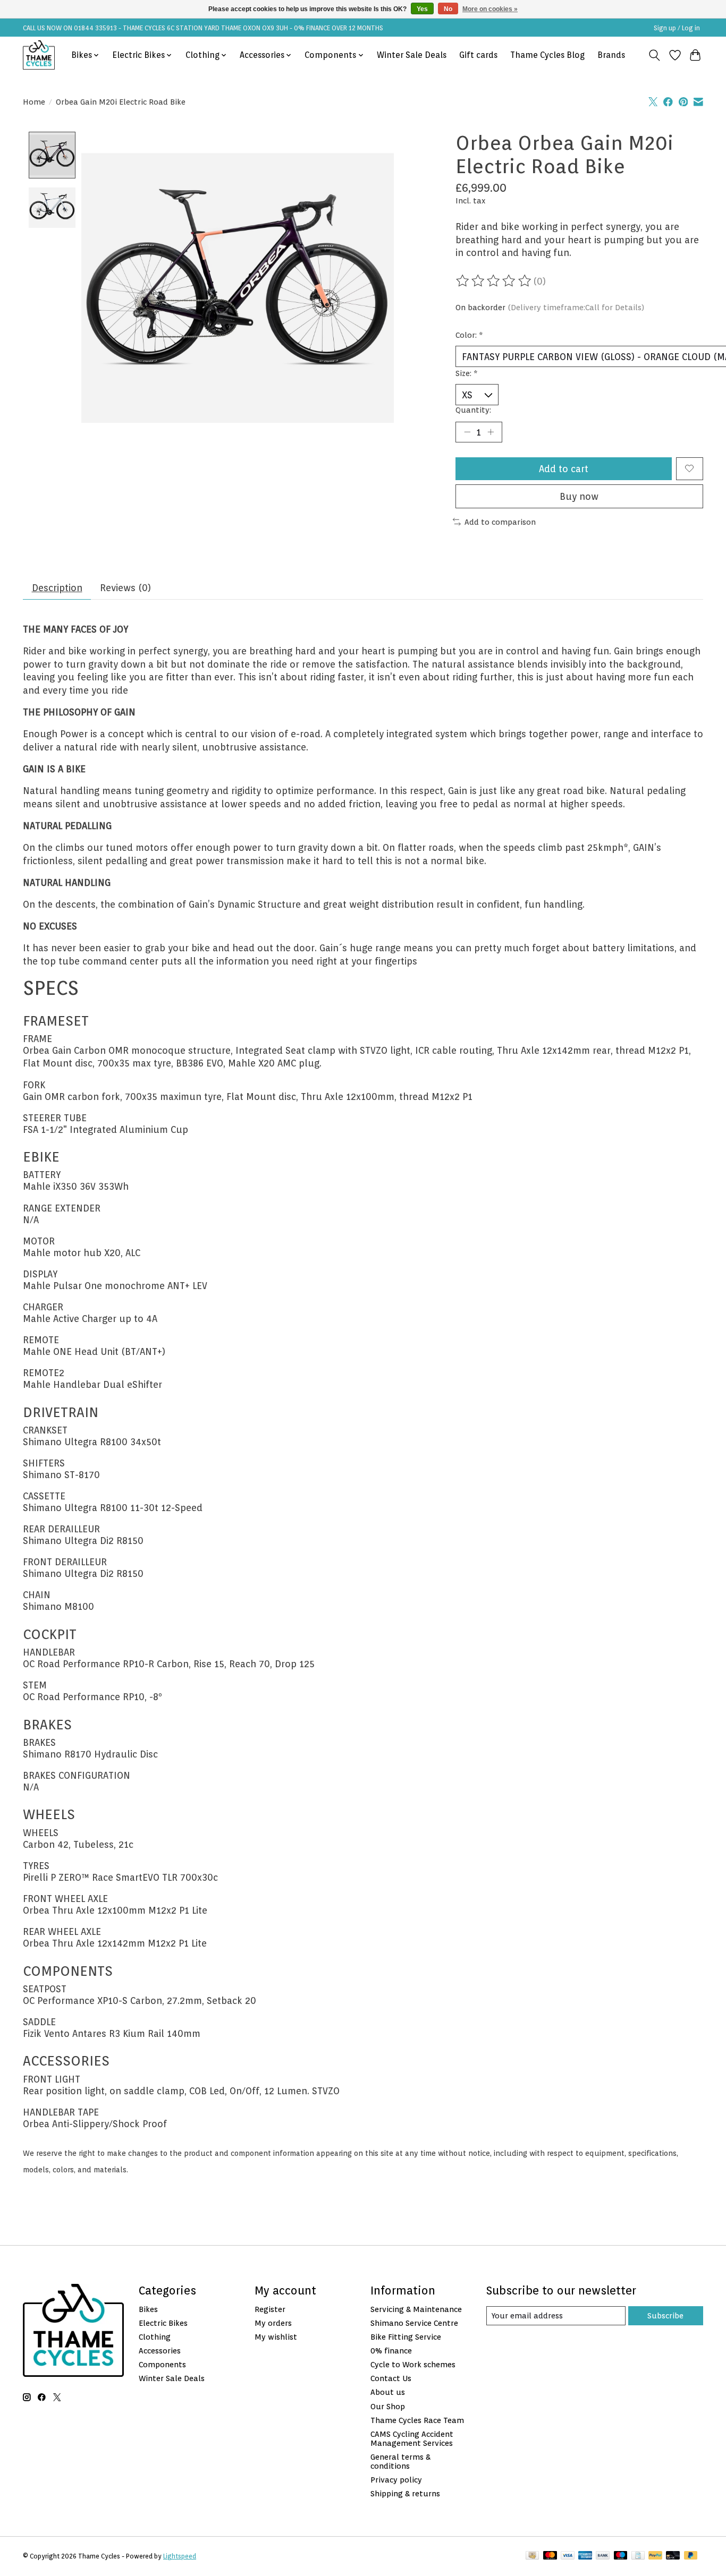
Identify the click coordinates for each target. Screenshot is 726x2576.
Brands (611, 55)
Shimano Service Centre (414, 2323)
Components (162, 2364)
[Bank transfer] (603, 2556)
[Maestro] (621, 2556)
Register (270, 2309)
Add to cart (564, 469)
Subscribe (665, 2315)
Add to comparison (500, 522)
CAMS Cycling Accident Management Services (412, 2438)
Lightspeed (180, 2556)
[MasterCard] (550, 2556)
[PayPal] (655, 2556)
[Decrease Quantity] (467, 432)
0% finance (391, 2351)
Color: (469, 335)
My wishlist (276, 2337)
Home (34, 102)
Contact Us (391, 2378)
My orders (273, 2323)
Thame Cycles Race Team (417, 2420)
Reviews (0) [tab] (125, 588)
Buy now (579, 496)
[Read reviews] (494, 281)
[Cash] (532, 2556)
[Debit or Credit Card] (673, 2556)
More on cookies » (490, 9)
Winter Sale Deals (412, 55)
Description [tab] (57, 588)
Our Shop (388, 2406)
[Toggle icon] (655, 55)
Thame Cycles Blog (547, 55)
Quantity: (473, 410)
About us (388, 2392)
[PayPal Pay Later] (691, 2556)
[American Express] (585, 2556)
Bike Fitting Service (406, 2337)
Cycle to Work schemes (413, 2364)
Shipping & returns (405, 2493)
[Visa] (568, 2556)
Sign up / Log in (677, 28)
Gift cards (478, 55)
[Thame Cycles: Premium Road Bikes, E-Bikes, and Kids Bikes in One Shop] (39, 55)
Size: (467, 373)
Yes (422, 9)
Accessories (160, 2351)
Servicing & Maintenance (416, 2309)
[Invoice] (638, 2556)
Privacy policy (396, 2480)
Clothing (155, 2337)
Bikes (148, 2309)
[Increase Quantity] (491, 432)
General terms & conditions (400, 2461)
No (448, 9)
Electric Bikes (163, 2323)
